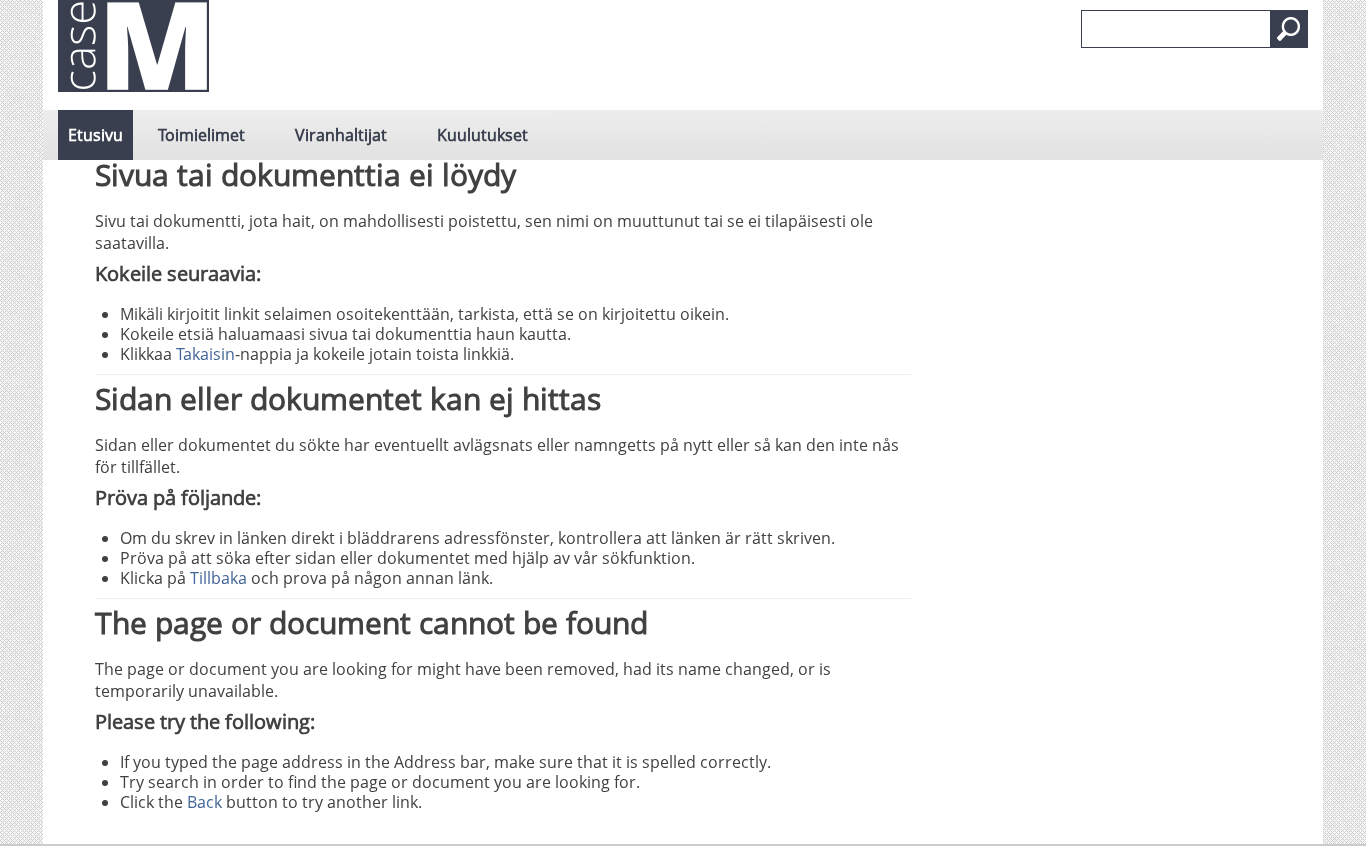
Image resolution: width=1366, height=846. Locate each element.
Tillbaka (218, 578)
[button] (1289, 29)
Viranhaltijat (341, 135)
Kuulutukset (482, 135)
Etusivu (95, 135)
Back (204, 802)
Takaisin (205, 354)
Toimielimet (201, 135)
